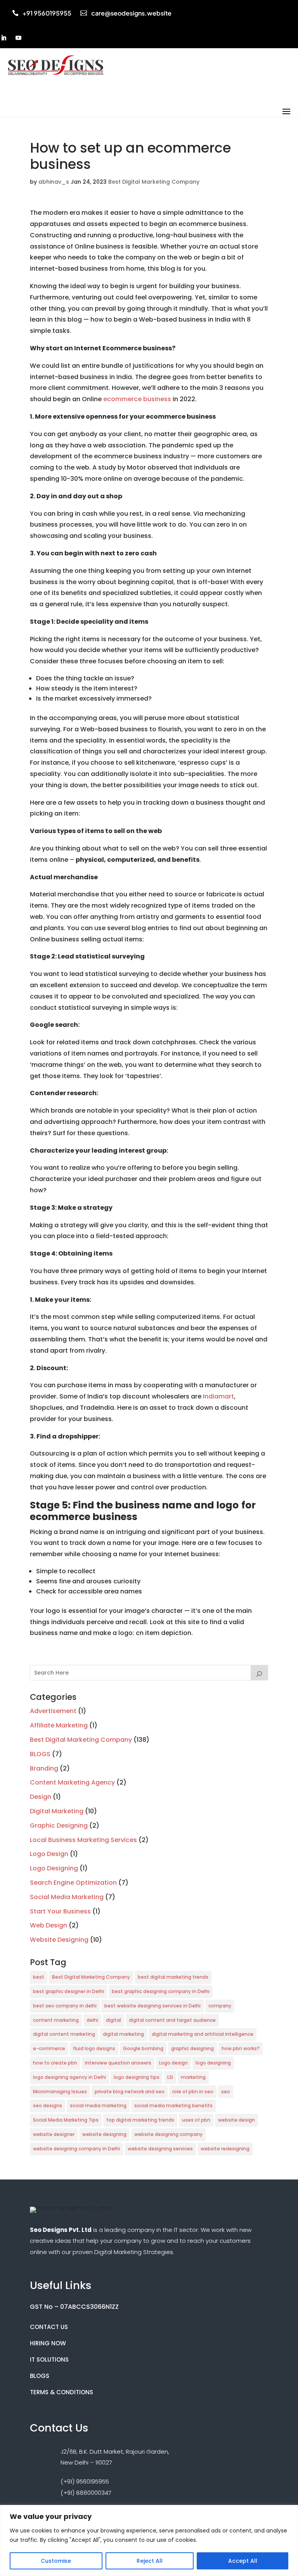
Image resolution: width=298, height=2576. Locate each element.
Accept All (243, 2561)
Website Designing (59, 1940)
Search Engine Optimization (73, 1883)
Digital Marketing (57, 1811)
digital (113, 2020)
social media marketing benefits (173, 2106)
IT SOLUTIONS (49, 2359)
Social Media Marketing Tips (66, 2120)
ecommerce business (137, 399)
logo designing (213, 2063)
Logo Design (49, 1854)
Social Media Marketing (67, 1897)
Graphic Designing (59, 1825)
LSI (170, 2077)
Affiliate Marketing (59, 1725)
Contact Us (49, 2327)
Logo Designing (54, 1868)
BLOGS (40, 1754)
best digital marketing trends (173, 1977)
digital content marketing (64, 2034)
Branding (44, 1768)
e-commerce (49, 2048)
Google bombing (143, 2048)
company (220, 2006)
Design (41, 1797)
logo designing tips (137, 2077)
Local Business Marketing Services (83, 1840)
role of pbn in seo (193, 2092)
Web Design (49, 1925)
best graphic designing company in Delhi (161, 1991)
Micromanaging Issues (60, 2092)
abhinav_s (54, 182)
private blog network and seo (130, 2092)
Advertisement (53, 1711)
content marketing (56, 2020)
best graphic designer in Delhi (68, 1991)
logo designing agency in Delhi (69, 2077)
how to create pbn (55, 2063)
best (39, 1977)
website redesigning (225, 2149)
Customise (56, 2561)
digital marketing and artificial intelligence (203, 2034)
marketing (193, 2077)
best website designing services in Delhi (152, 2006)
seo (226, 2092)
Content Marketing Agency (72, 1782)
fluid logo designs (94, 2048)
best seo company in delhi (65, 2006)
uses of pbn (196, 2120)
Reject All (150, 2561)
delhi (92, 2020)
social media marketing (98, 2106)
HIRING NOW (48, 2343)
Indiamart (218, 1396)
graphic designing (192, 2048)
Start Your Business (60, 1911)
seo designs (48, 2106)
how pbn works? (241, 2048)
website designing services (160, 2149)
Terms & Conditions (62, 2392)
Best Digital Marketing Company (154, 182)
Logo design (173, 2063)
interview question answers (118, 2063)
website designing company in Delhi (76, 2149)
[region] (149, 2540)
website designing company (168, 2134)
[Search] (260, 1673)
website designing (104, 2134)
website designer (54, 2134)
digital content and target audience (172, 2020)
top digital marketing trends (140, 2120)
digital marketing (123, 2034)
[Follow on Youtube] (19, 38)
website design (236, 2120)
